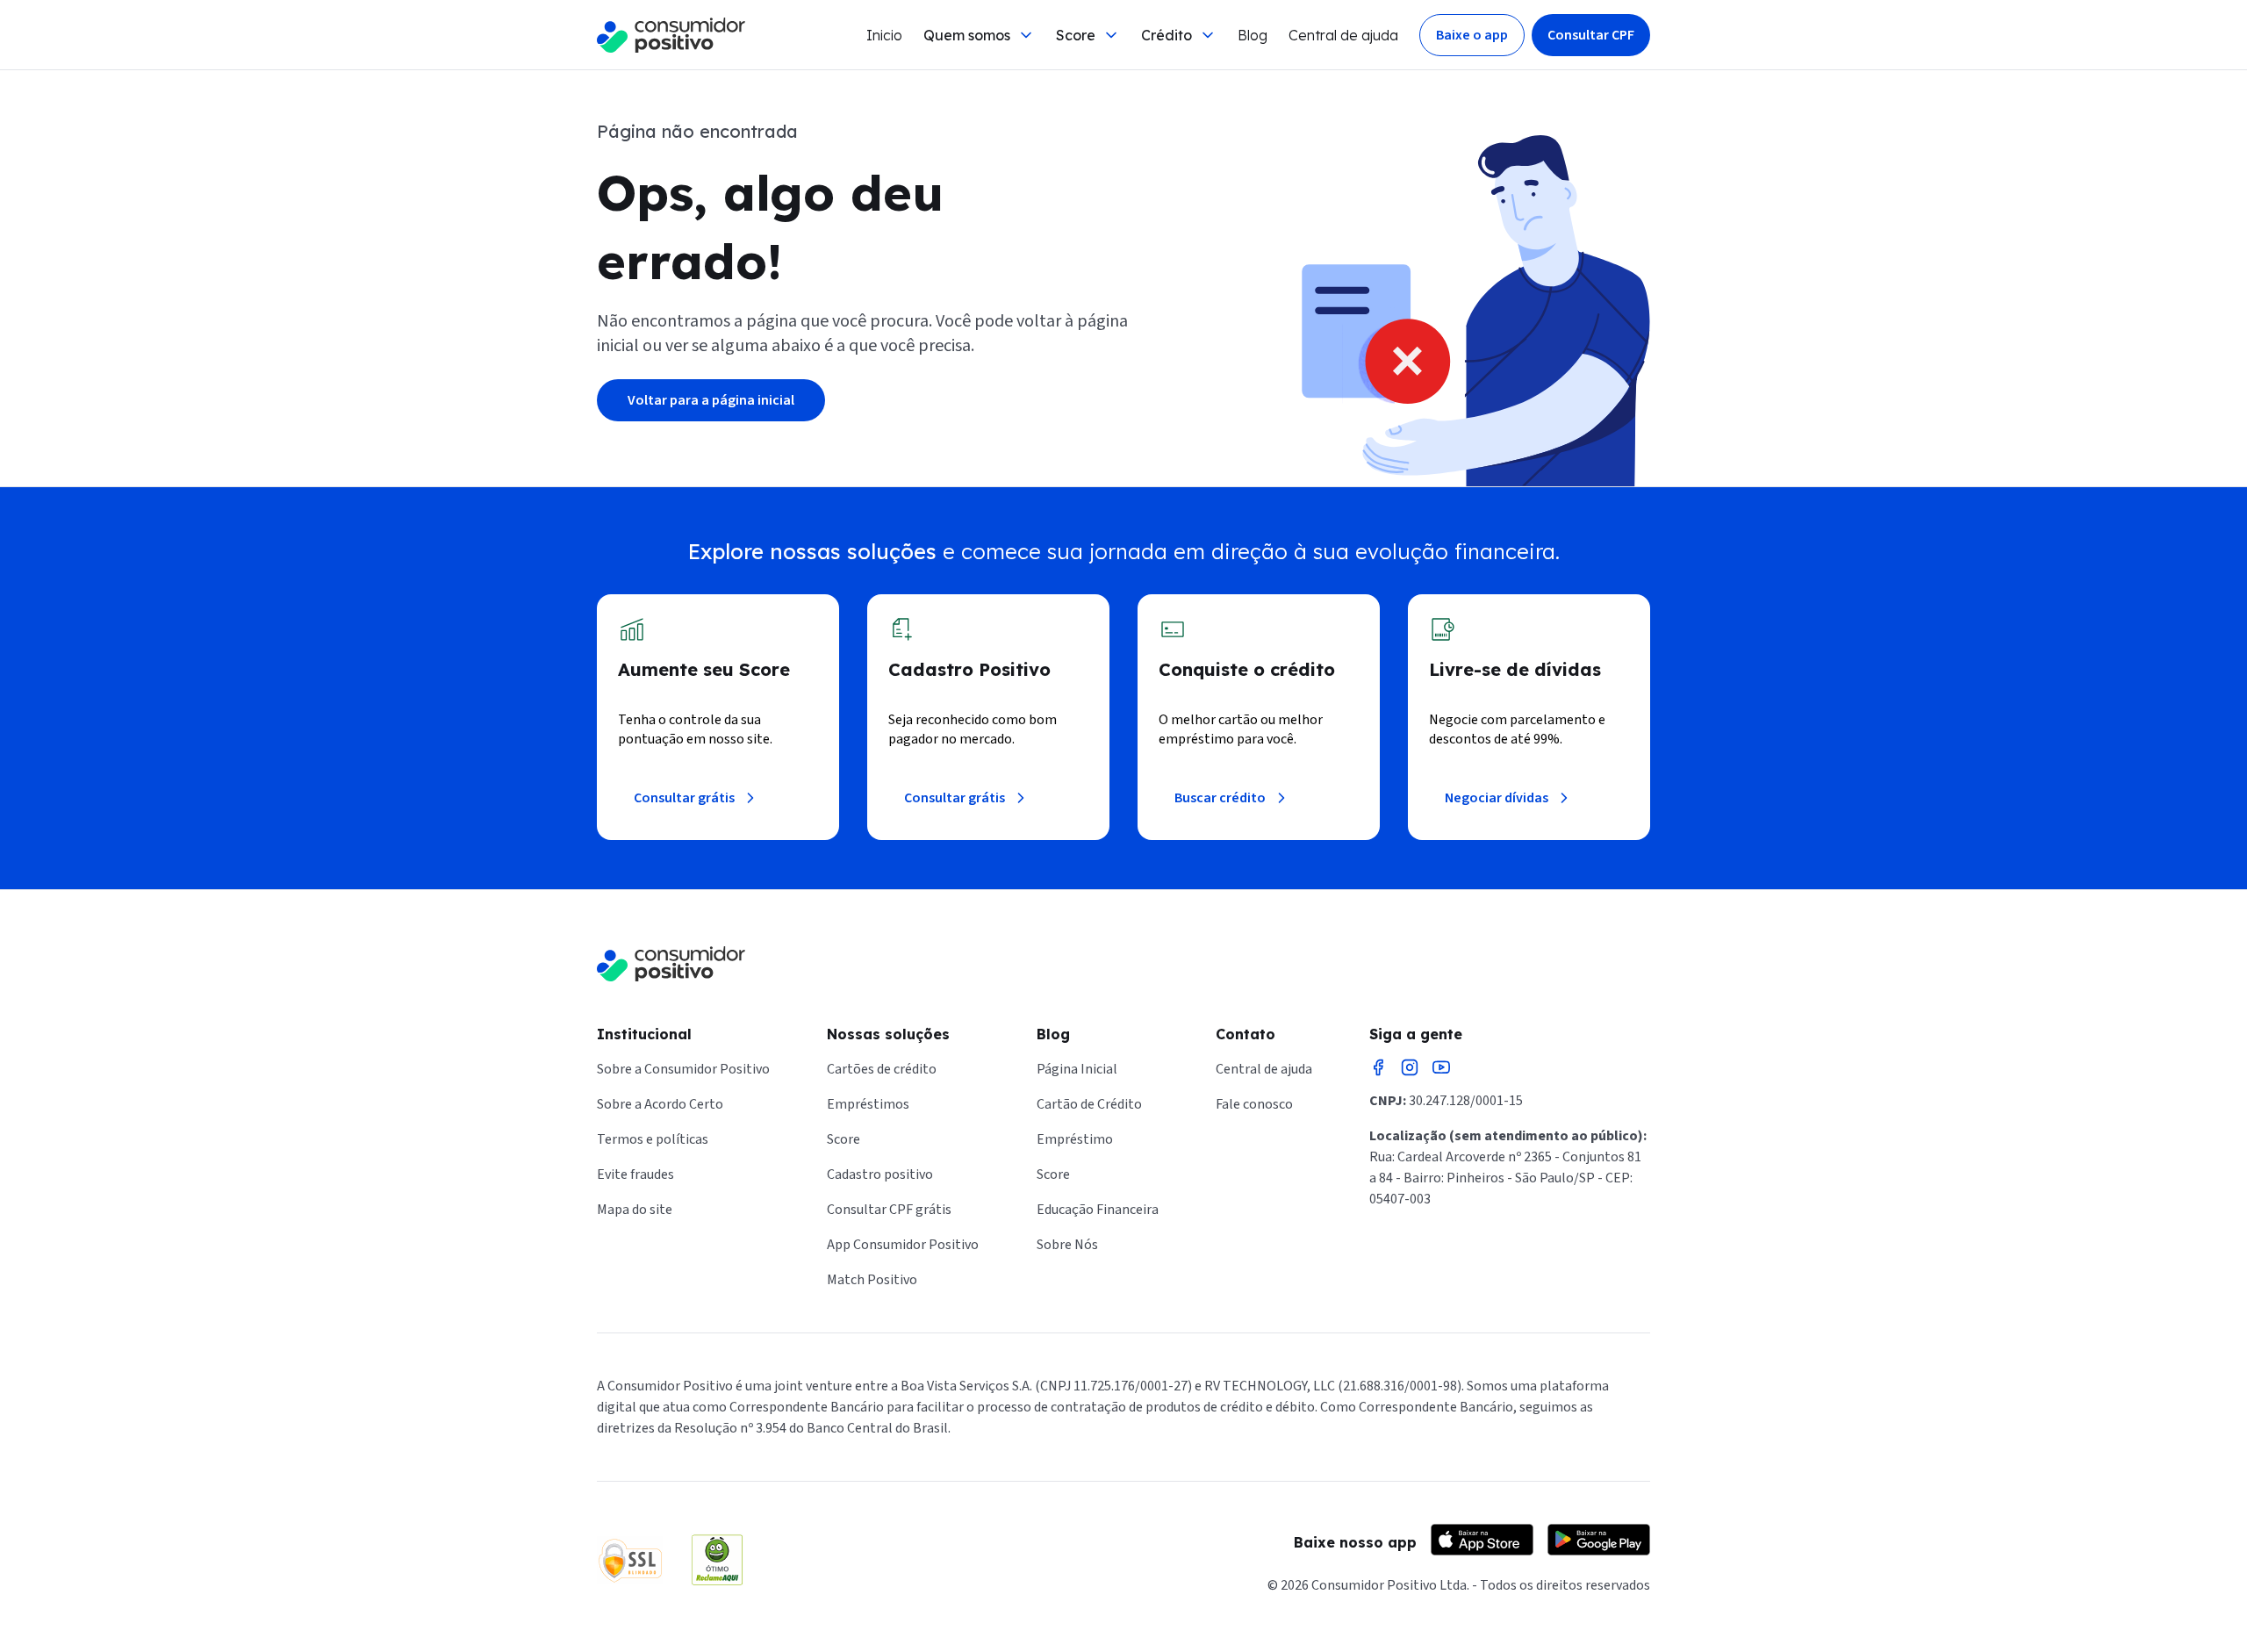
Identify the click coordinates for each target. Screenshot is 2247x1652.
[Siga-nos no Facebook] (1378, 1067)
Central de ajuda (1343, 35)
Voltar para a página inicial (711, 400)
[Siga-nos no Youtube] (1441, 1067)
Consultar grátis (684, 798)
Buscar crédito (1220, 798)
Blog (1253, 35)
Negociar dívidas (1497, 798)
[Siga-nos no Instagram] (1410, 1067)
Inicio (884, 35)
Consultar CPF (1591, 35)
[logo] (671, 35)
